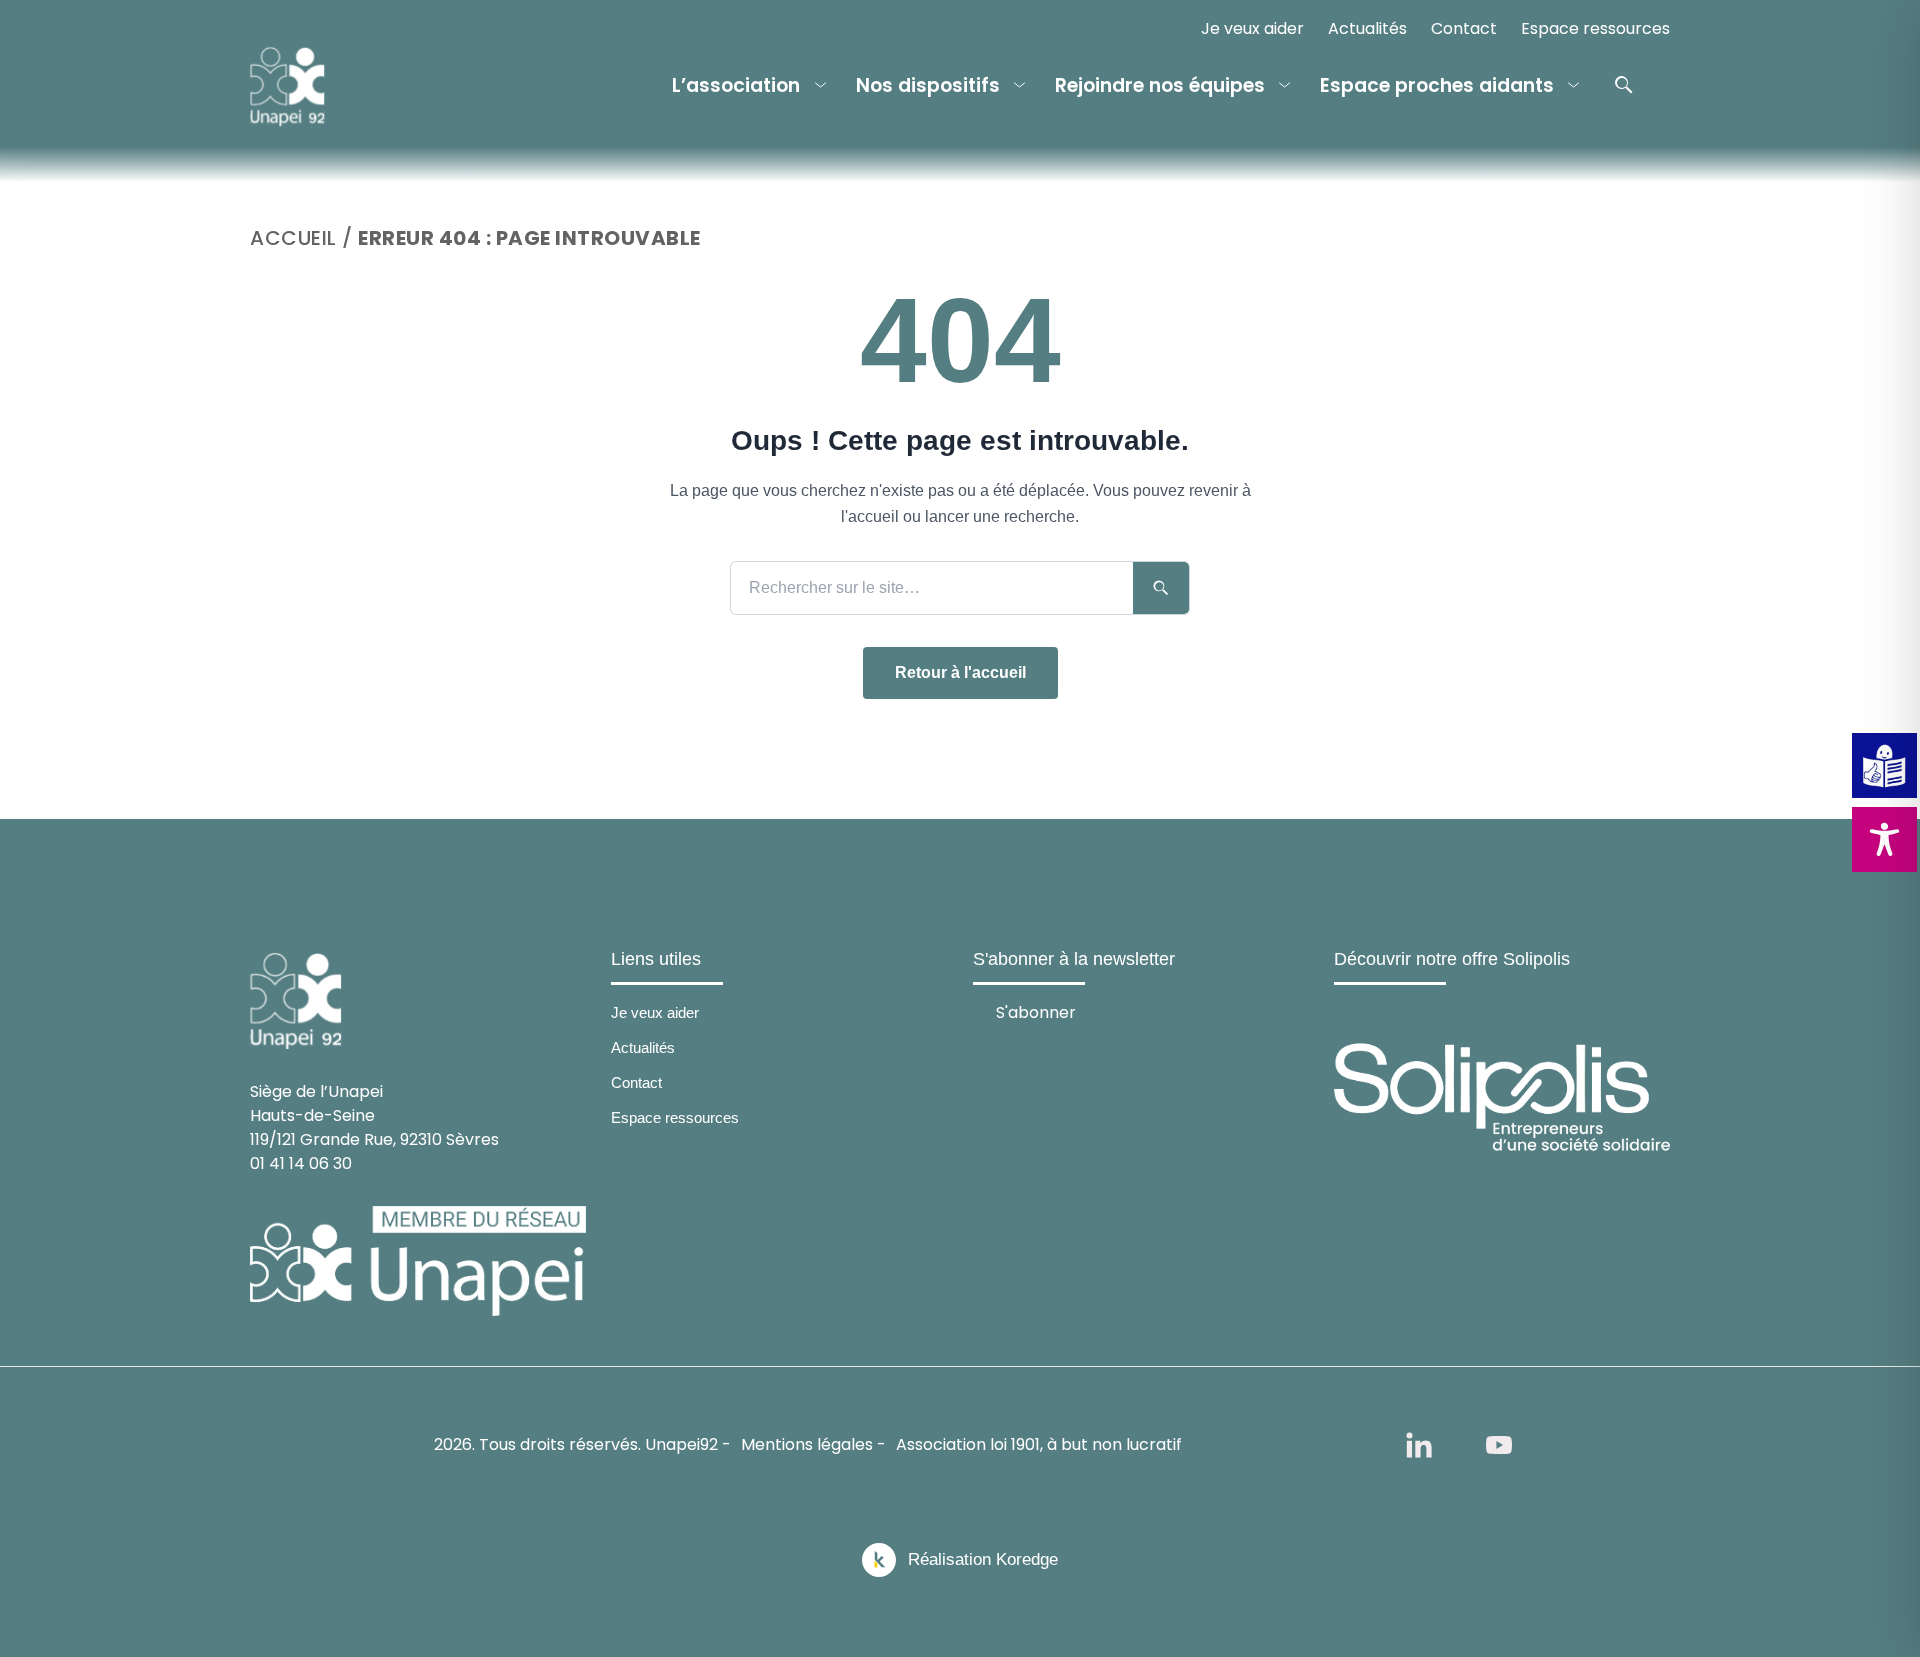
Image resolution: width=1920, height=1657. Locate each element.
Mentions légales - (813, 1444)
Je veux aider (1252, 28)
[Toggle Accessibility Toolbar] (1884, 839)
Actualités (1367, 28)
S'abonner (1036, 1011)
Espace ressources (1595, 28)
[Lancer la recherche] (1161, 588)
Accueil (293, 238)
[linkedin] (1419, 1445)
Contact (1464, 28)
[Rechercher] (1624, 85)
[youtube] (1499, 1445)
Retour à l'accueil (960, 672)
